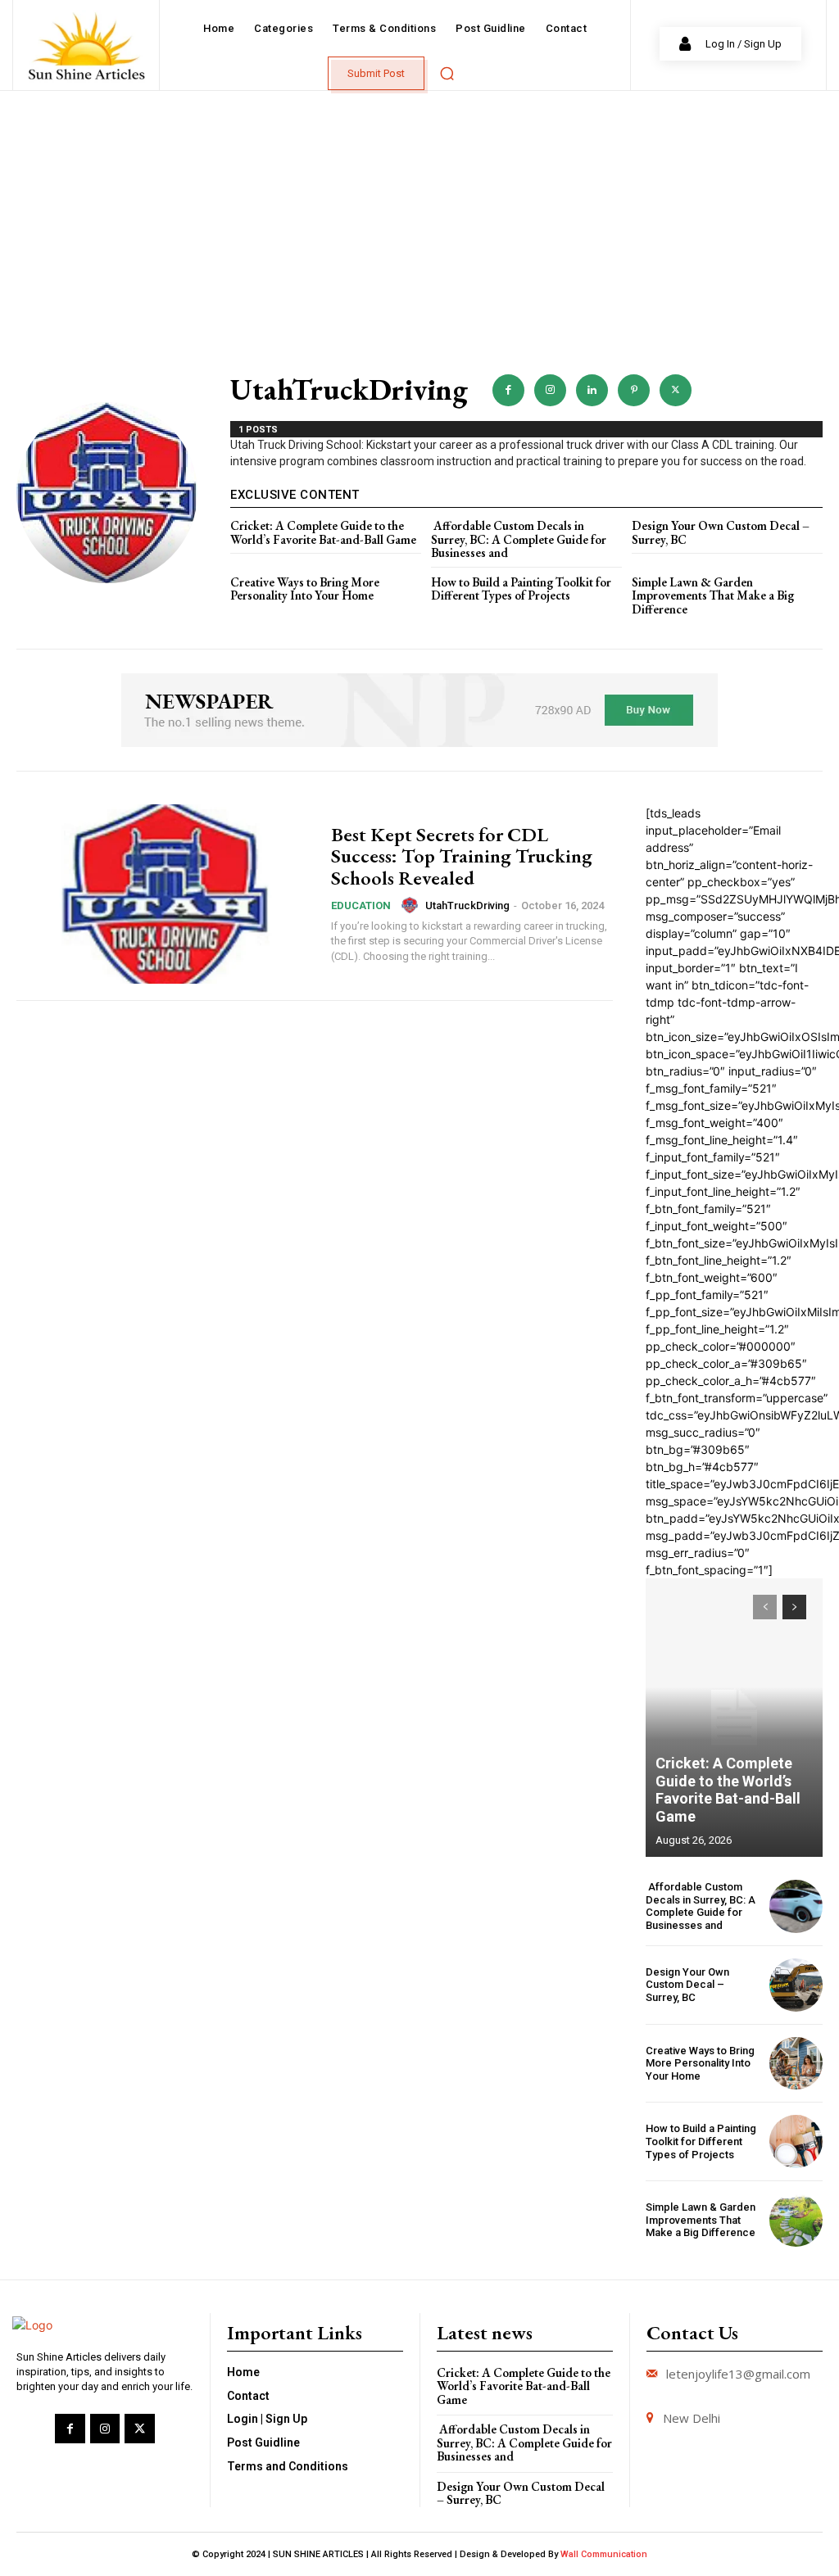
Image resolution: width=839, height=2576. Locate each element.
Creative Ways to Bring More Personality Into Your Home (305, 589)
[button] (447, 73)
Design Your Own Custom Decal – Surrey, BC (721, 532)
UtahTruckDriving (467, 905)
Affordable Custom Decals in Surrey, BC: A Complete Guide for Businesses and (519, 539)
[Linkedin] (592, 390)
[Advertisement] (419, 214)
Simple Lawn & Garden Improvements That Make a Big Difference (713, 595)
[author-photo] (412, 905)
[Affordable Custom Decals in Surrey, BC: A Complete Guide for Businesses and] (796, 1906)
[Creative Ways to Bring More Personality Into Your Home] (796, 2064)
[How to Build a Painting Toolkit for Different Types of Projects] (796, 2141)
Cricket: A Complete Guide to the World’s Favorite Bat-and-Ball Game (323, 532)
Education (361, 905)
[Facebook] (508, 390)
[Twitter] (676, 390)
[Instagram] (550, 390)
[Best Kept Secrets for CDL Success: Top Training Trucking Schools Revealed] (166, 894)
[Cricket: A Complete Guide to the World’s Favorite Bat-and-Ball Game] (734, 1718)
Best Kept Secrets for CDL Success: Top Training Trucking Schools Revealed (462, 856)
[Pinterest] (634, 390)
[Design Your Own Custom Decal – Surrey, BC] (796, 1985)
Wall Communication (604, 2554)
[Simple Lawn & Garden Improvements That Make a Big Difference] (796, 2220)
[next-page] (794, 1607)
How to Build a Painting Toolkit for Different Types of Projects (521, 589)
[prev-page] (765, 1607)
